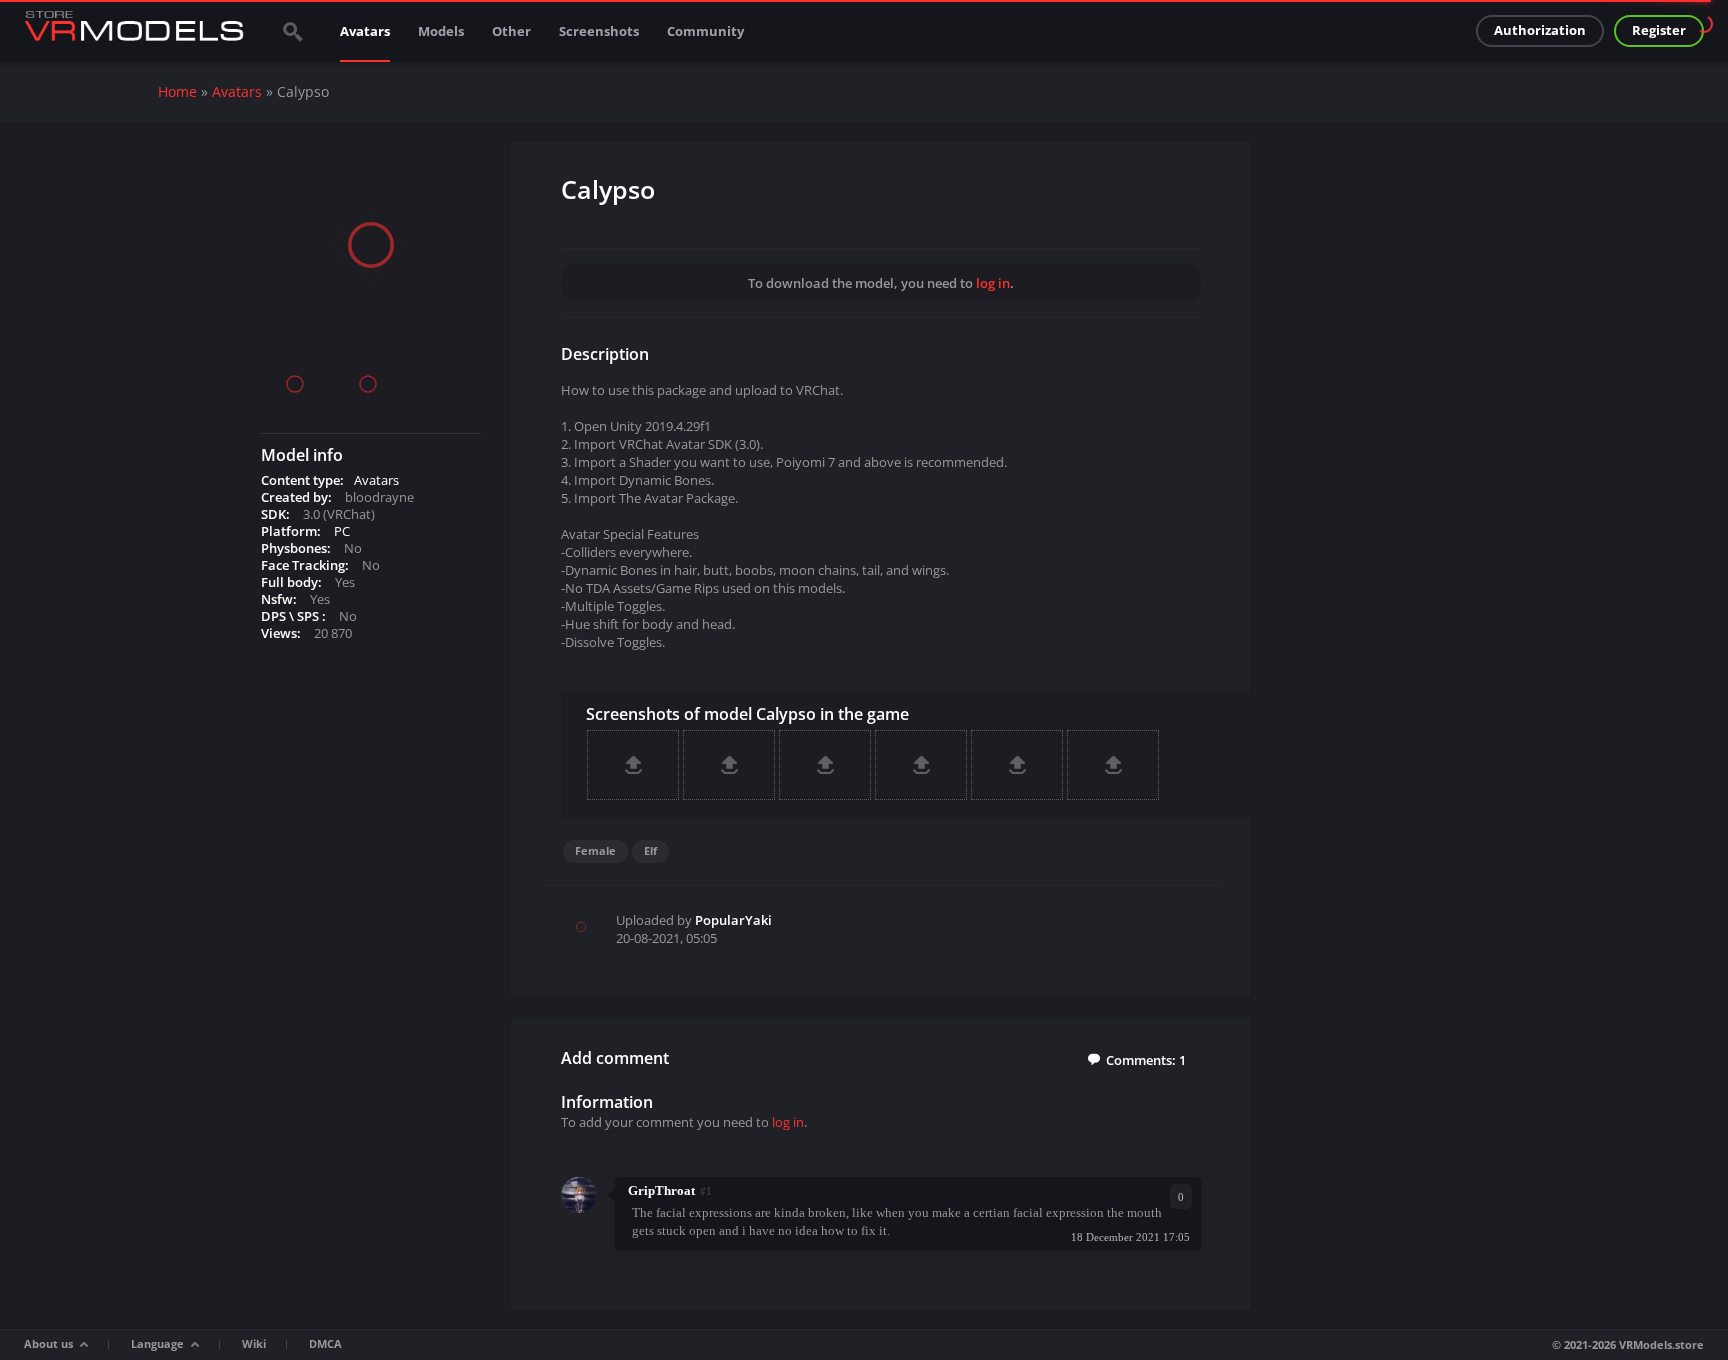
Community (705, 31)
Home (177, 91)
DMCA (325, 1343)
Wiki (254, 1343)
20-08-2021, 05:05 (666, 938)
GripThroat (661, 1190)
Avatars (365, 31)
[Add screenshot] (633, 765)
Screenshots (599, 31)
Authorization (1540, 30)
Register (1659, 30)
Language (157, 1343)
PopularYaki (733, 920)
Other (511, 31)
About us (48, 1343)
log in (993, 283)
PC (342, 531)
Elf (650, 850)
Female (595, 850)
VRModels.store (1661, 1344)
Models (441, 31)
